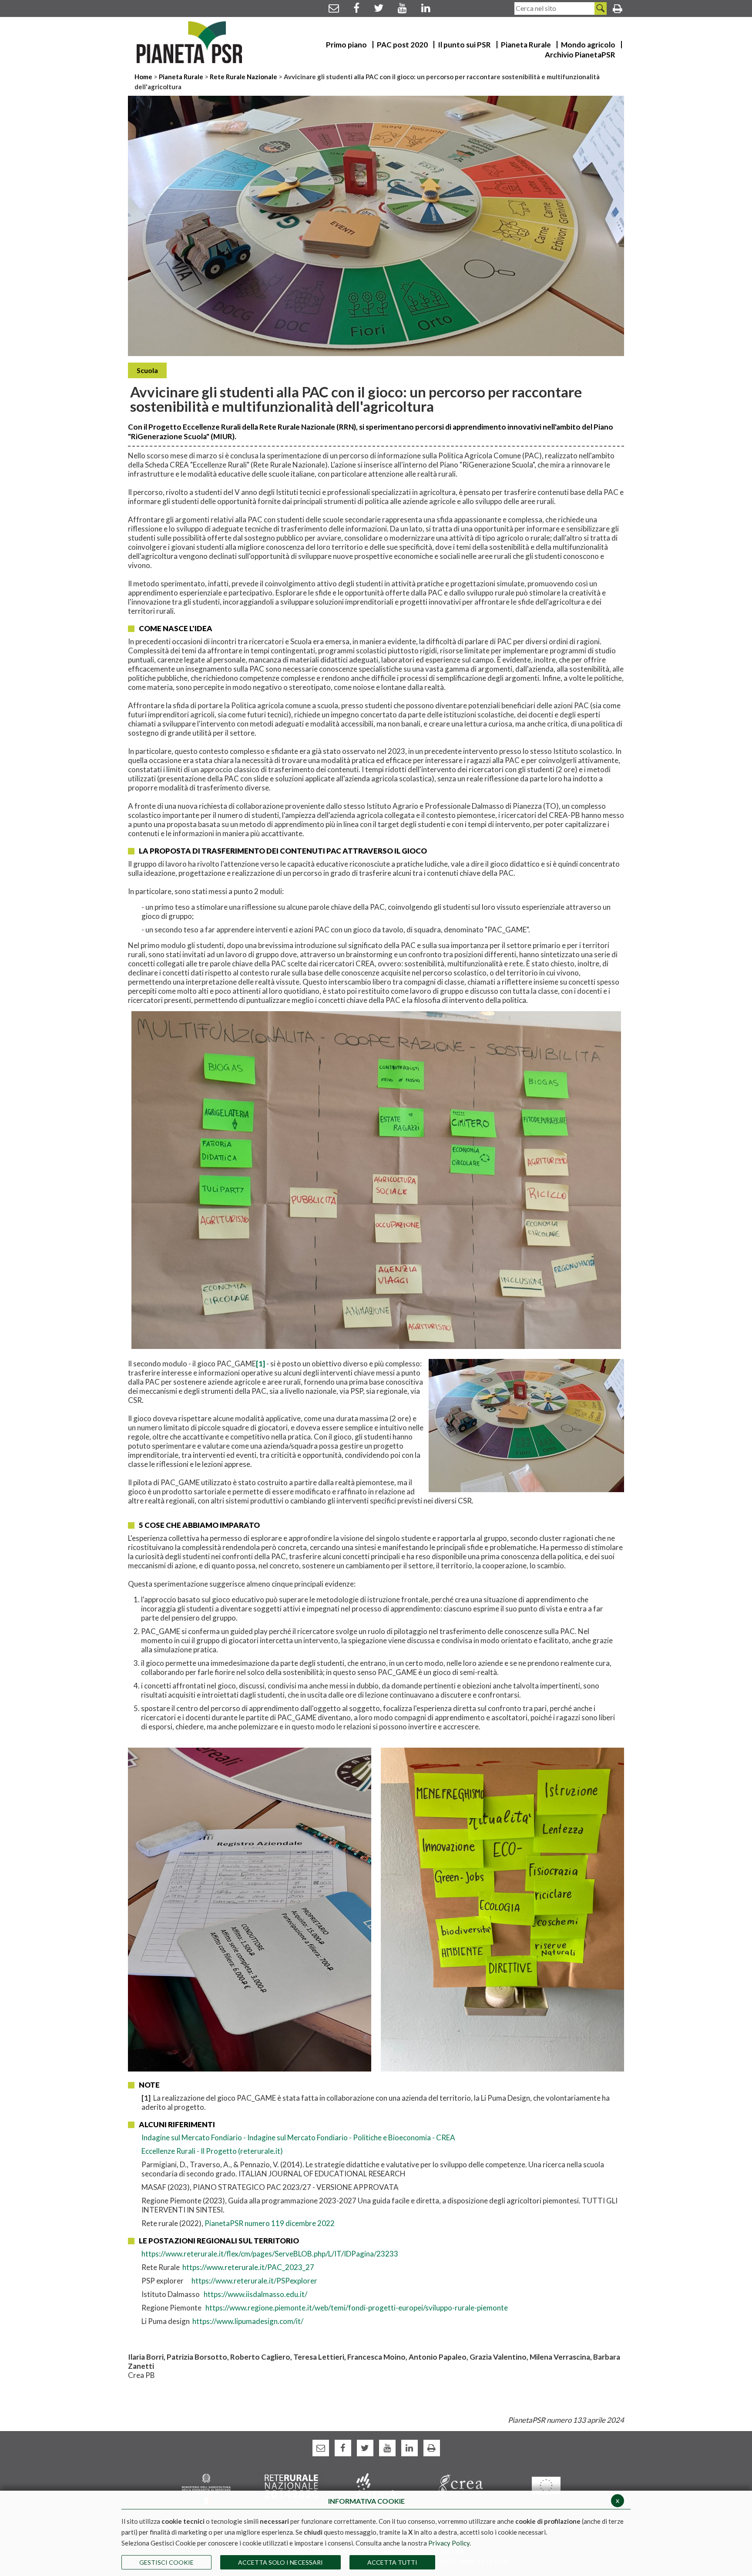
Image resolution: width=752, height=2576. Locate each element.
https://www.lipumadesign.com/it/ (248, 2321)
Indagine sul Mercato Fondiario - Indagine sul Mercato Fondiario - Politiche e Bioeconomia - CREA (298, 2137)
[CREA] (461, 2485)
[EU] (546, 2485)
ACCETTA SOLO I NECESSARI (280, 2562)
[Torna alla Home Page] (190, 42)
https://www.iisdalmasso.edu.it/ (255, 2294)
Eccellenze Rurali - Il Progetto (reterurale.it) (212, 2151)
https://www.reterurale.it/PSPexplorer (254, 2281)
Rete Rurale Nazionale (244, 77)
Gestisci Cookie (166, 2562)
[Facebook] (356, 8)
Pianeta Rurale (181, 77)
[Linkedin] (426, 8)
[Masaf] (206, 2488)
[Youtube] (402, 8)
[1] (260, 1364)
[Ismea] (376, 2485)
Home (144, 77)
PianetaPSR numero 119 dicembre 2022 (270, 2223)
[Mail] (334, 8)
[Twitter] (379, 8)
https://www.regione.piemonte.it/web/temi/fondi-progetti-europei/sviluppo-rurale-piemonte (357, 2308)
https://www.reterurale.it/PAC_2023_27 (248, 2267)
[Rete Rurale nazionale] (291, 2485)
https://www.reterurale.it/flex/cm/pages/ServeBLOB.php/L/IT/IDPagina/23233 (270, 2254)
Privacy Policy (449, 2543)
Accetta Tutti (392, 2562)
